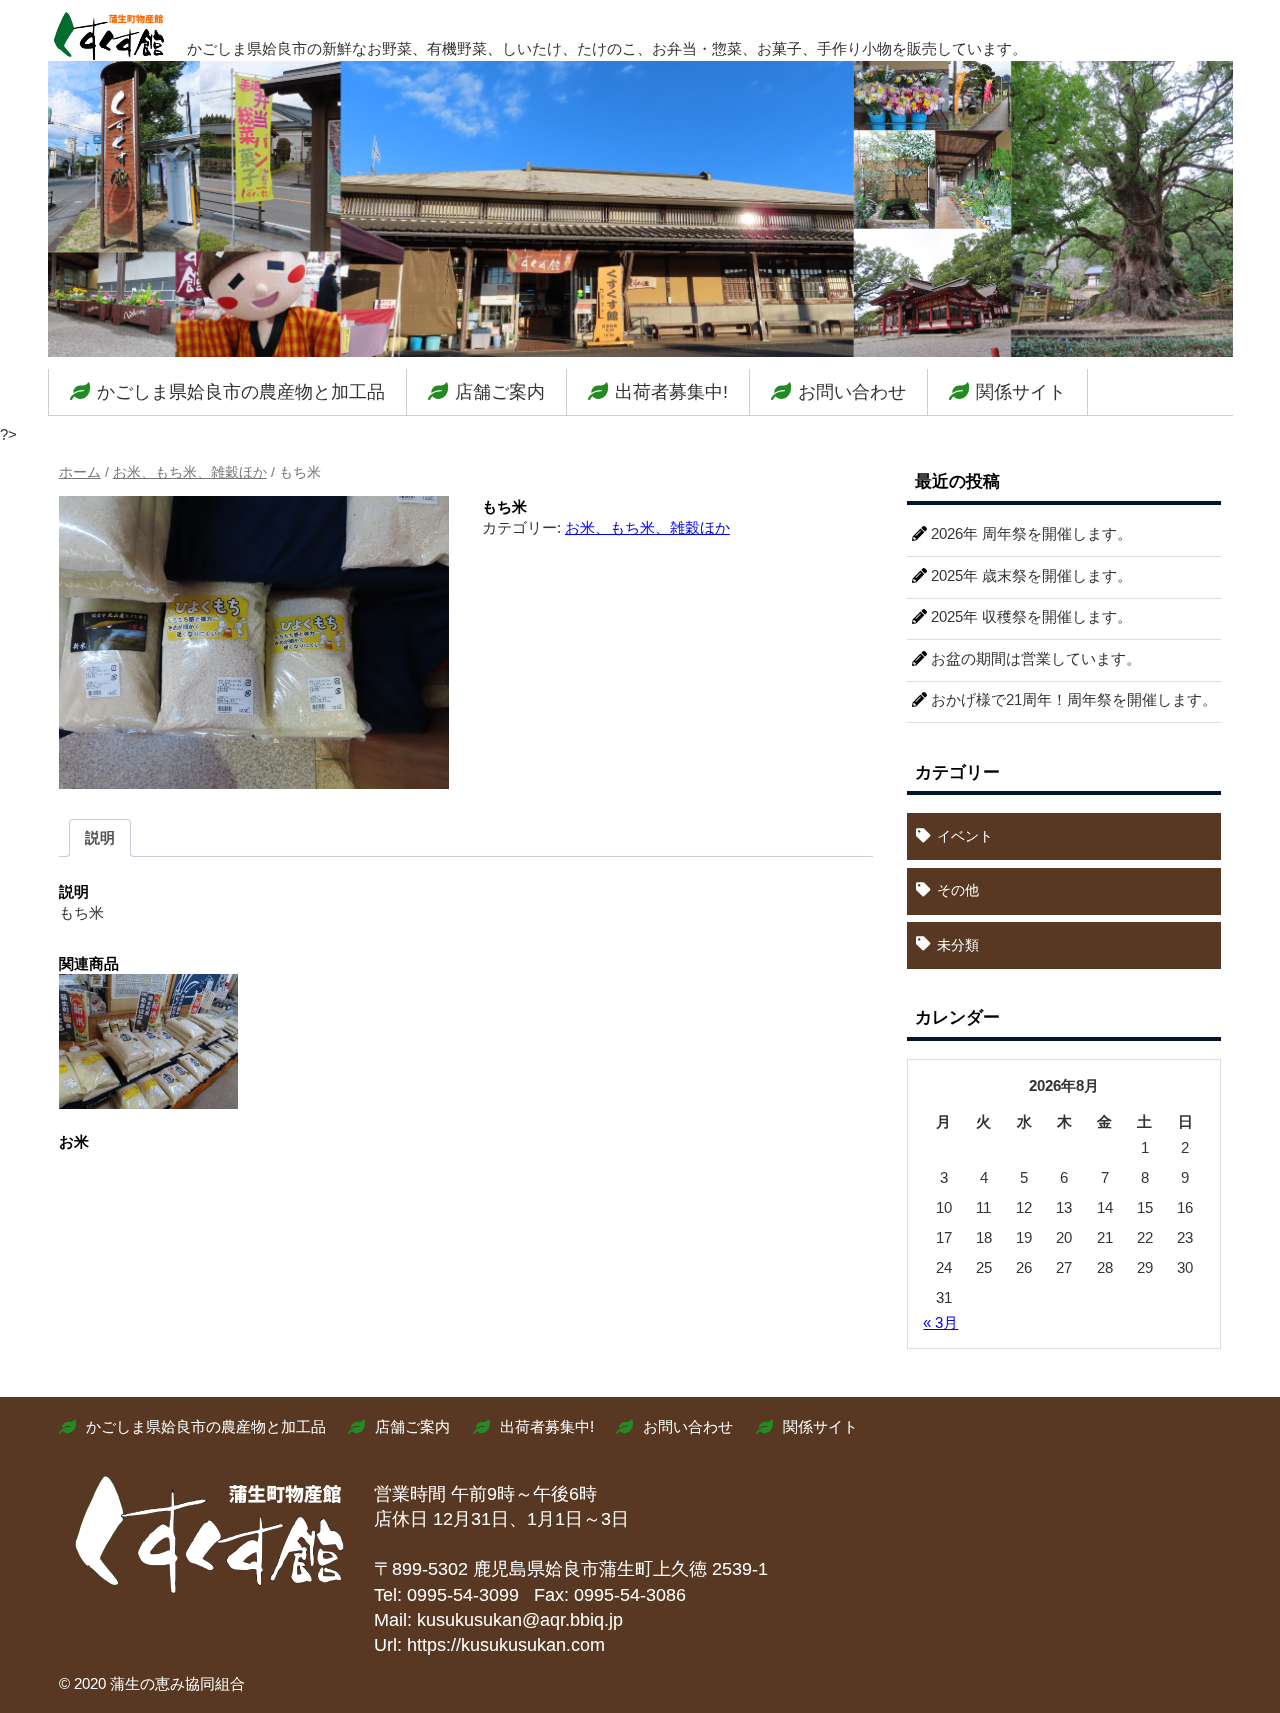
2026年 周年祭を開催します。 (1031, 533)
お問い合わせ (852, 392)
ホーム (80, 472)
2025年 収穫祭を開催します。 (1031, 616)
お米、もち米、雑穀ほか (190, 472)
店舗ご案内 (500, 392)
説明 (100, 837)
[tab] (100, 838)
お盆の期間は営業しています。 (1036, 658)
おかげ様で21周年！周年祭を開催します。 (1074, 699)
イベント (965, 836)
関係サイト (1021, 392)
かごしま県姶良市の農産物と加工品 (241, 392)
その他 (958, 890)
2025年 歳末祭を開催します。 (1031, 575)
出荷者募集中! (671, 392)
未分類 (958, 945)
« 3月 (940, 1322)
